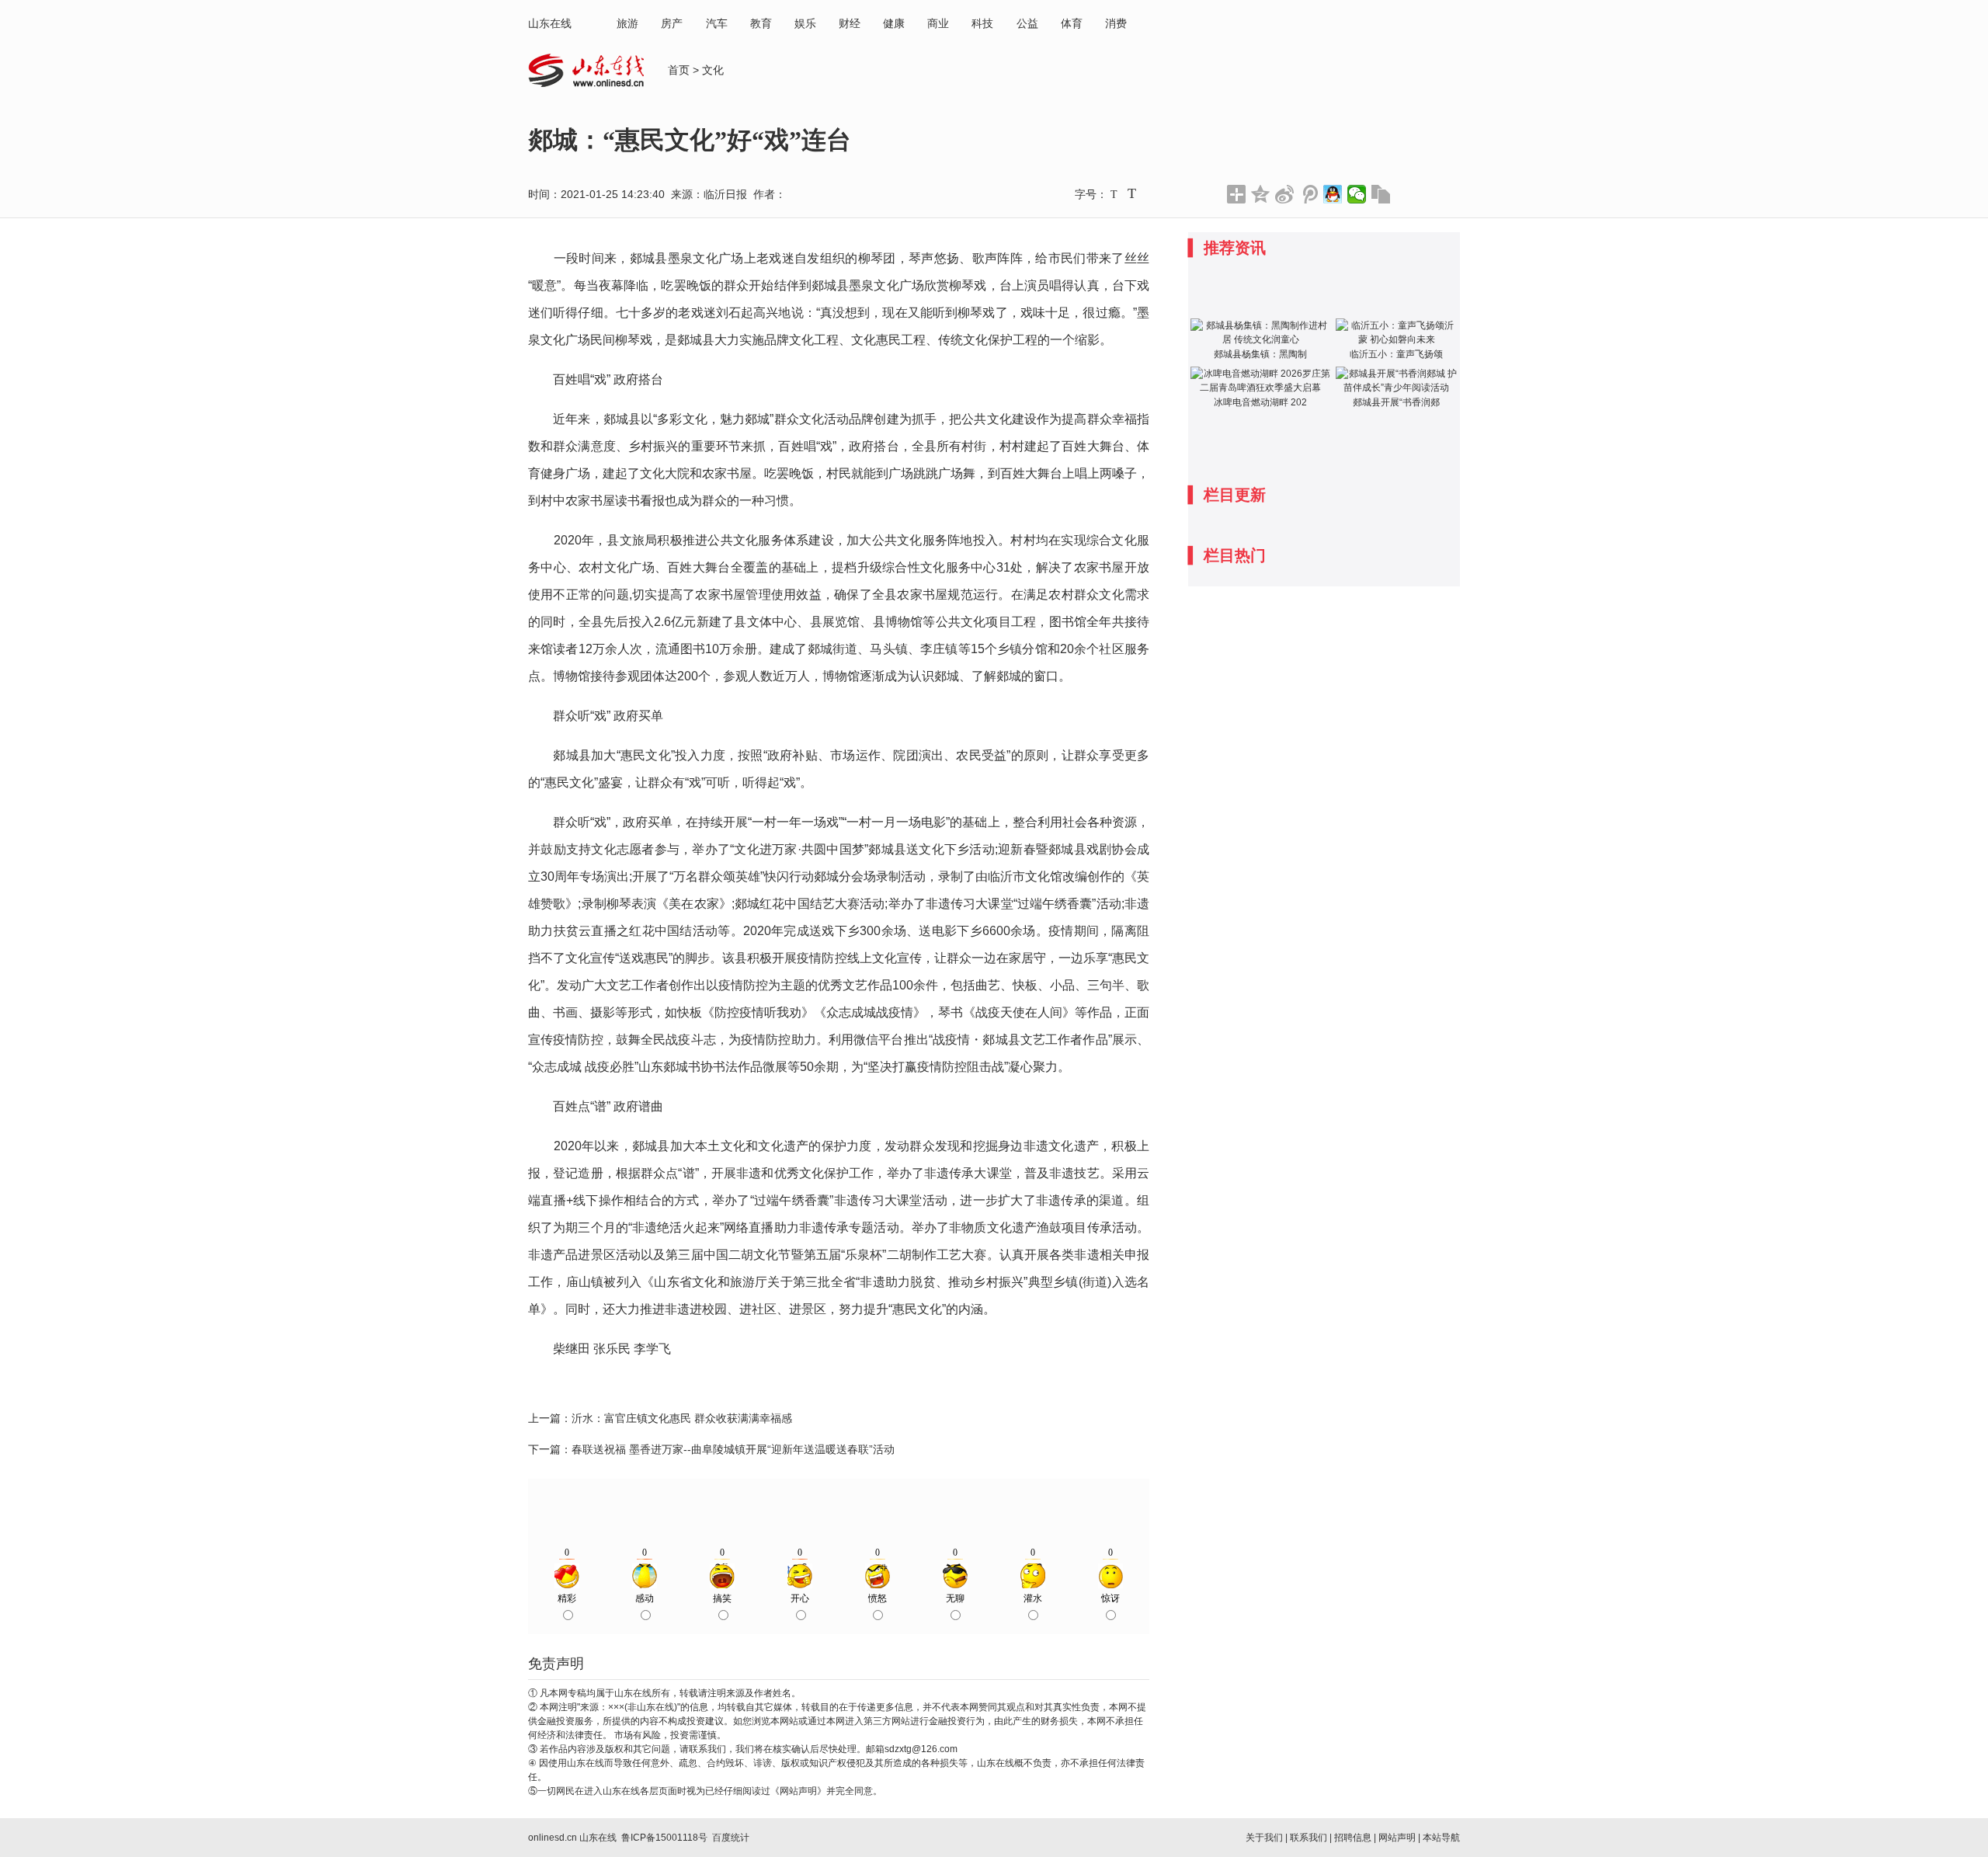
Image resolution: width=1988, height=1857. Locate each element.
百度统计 (731, 1838)
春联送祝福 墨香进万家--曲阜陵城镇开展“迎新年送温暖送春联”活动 (733, 1449)
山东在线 (550, 23)
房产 (672, 23)
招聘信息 (1353, 1838)
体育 (1072, 23)
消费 (1116, 23)
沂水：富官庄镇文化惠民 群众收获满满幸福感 (682, 1418)
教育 (761, 23)
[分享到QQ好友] (1333, 194)
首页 (679, 70)
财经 (850, 23)
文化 (713, 70)
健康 (894, 23)
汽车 (717, 23)
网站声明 (1397, 1838)
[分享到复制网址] (1381, 194)
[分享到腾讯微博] (1309, 194)
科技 (982, 23)
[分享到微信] (1357, 194)
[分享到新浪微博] (1285, 194)
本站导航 (1441, 1838)
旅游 (627, 23)
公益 (1027, 23)
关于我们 (1264, 1838)
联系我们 (1309, 1838)
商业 (938, 23)
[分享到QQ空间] (1261, 194)
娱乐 (805, 23)
